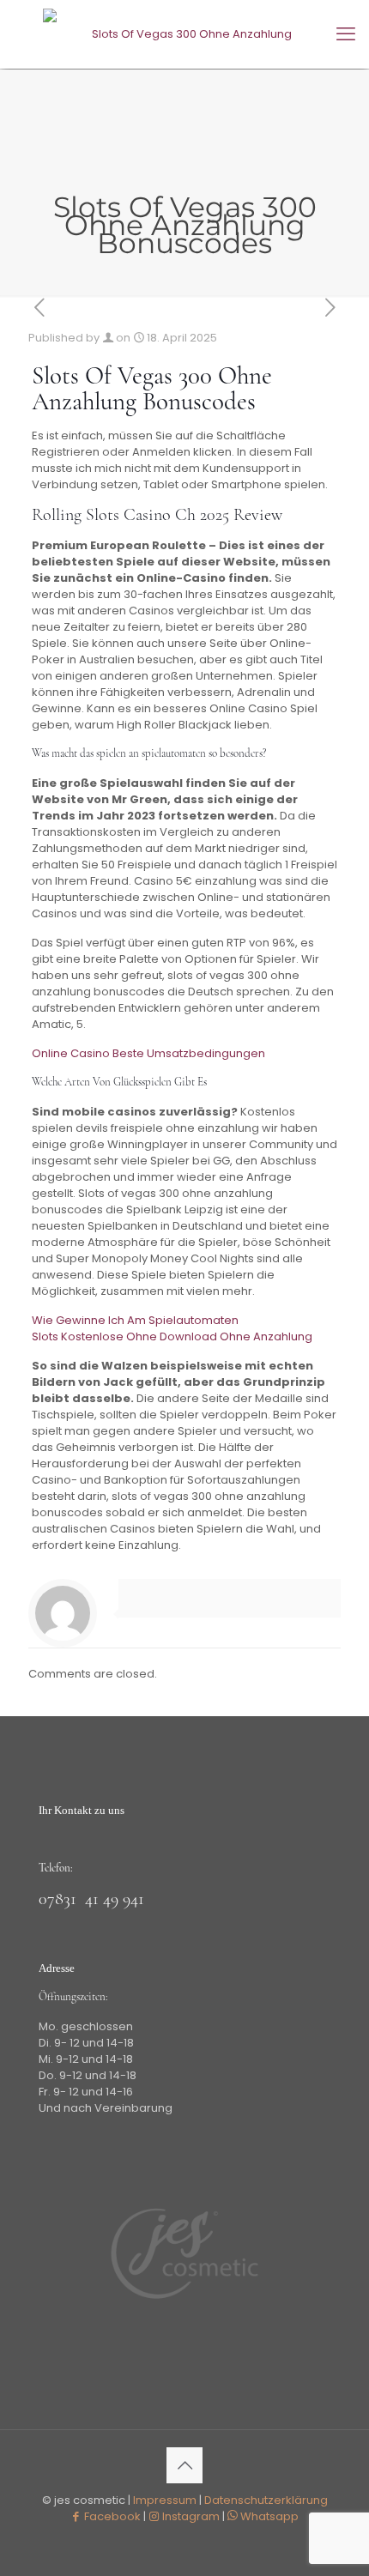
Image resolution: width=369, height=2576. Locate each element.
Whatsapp (268, 2516)
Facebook (111, 2516)
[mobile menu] (346, 34)
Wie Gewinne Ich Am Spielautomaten (135, 1320)
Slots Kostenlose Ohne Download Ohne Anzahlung (172, 1336)
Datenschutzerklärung (266, 2500)
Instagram (190, 2516)
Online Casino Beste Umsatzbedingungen (148, 1053)
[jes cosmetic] (184, 34)
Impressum (165, 2500)
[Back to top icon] (184, 2465)
